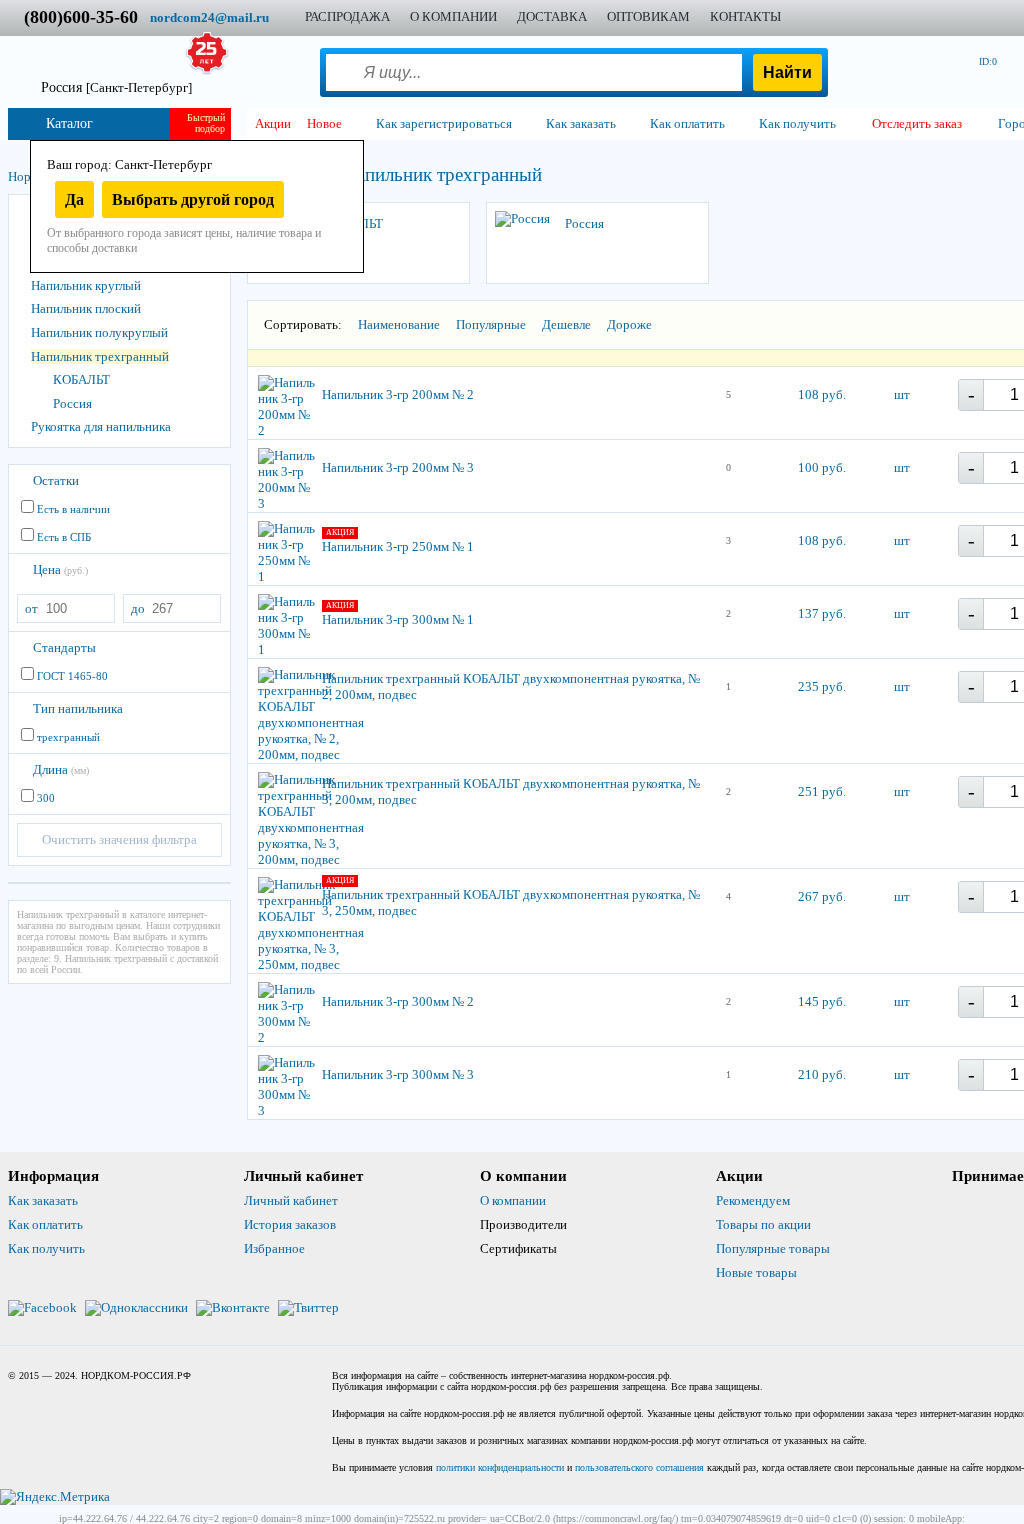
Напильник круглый (86, 285)
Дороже (629, 324)
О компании (513, 1200)
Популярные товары (773, 1248)
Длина (61, 769)
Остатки (56, 480)
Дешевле (566, 324)
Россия (72, 403)
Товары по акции (763, 1224)
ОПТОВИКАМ (648, 16)
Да (74, 199)
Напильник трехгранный (100, 356)
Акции (273, 123)
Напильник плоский (86, 308)
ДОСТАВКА (552, 16)
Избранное (274, 1248)
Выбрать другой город (193, 199)
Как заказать (43, 1200)
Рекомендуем (753, 1200)
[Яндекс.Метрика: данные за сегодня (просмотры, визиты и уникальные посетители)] (55, 1497)
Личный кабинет (291, 1200)
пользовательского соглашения (639, 1467)
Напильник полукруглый (99, 332)
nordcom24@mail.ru (209, 17)
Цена (60, 569)
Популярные (491, 324)
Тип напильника (78, 708)
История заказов (290, 1224)
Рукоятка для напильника (101, 426)
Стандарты (64, 647)
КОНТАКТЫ (745, 16)
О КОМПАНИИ (453, 16)
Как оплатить (45, 1224)
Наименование (399, 324)
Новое (324, 123)
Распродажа (347, 16)
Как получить (46, 1248)
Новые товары (756, 1272)
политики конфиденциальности (500, 1467)
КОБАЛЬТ (81, 379)
